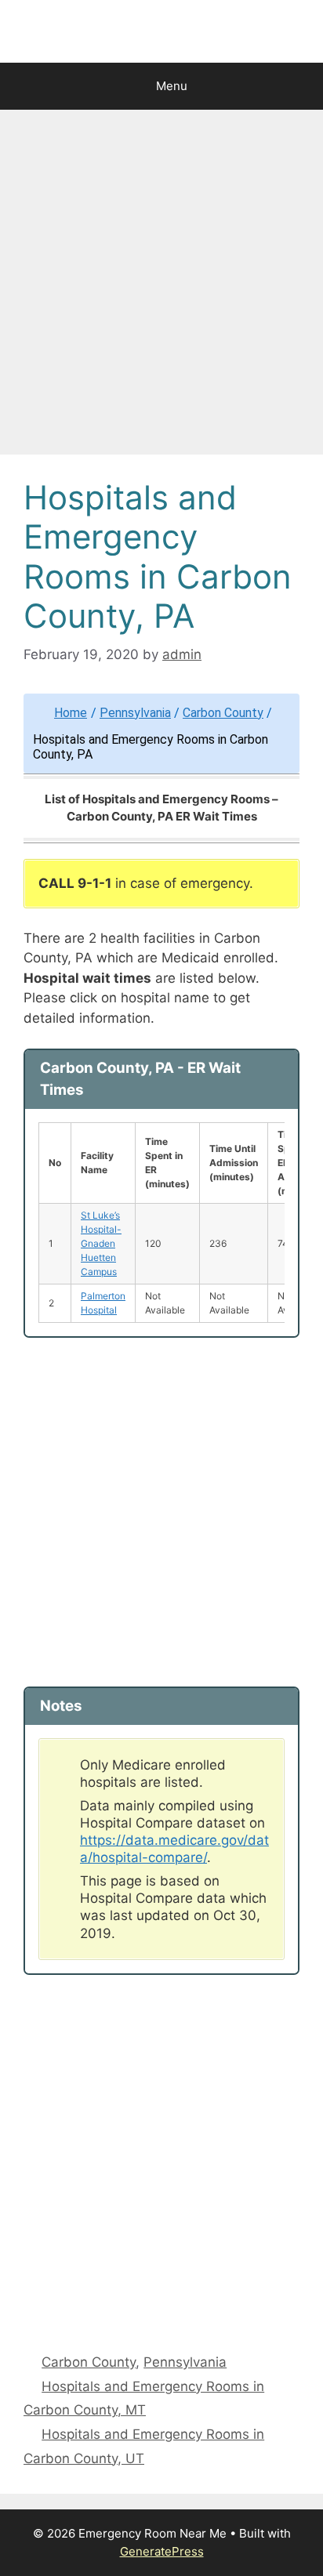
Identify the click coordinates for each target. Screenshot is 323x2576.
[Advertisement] (161, 287)
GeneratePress (162, 2551)
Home (71, 713)
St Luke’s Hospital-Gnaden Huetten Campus (101, 1243)
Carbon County (223, 713)
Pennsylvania (135, 713)
